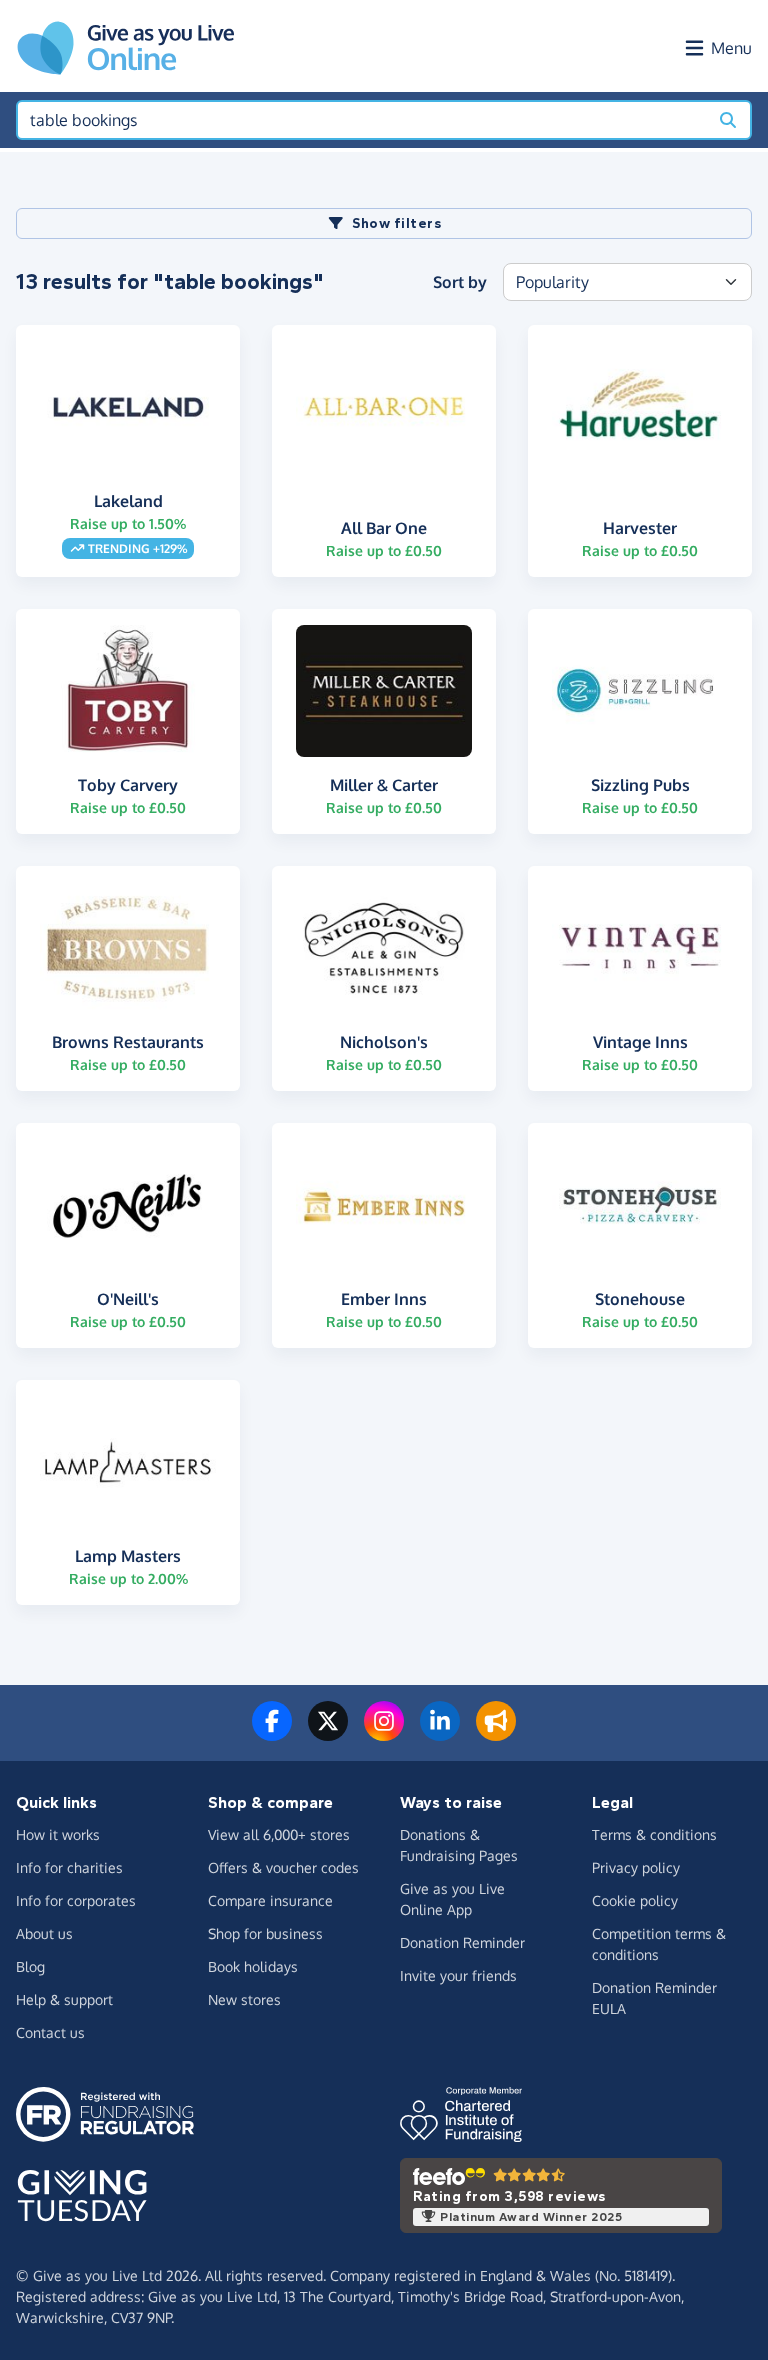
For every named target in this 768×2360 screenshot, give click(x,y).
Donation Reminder (462, 1942)
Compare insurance (270, 1900)
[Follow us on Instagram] (384, 1733)
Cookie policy (635, 1900)
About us (44, 1933)
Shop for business (265, 1933)
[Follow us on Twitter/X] (328, 1733)
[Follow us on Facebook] (272, 1733)
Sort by (460, 282)
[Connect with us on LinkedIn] (440, 1733)
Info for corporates (76, 1900)
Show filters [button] (396, 223)
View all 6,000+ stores (279, 1834)
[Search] (728, 120)
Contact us (50, 2032)
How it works (58, 1834)
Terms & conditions (654, 1834)
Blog (30, 1966)
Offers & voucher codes (283, 1867)
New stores (244, 1999)
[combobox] (362, 120)
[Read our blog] (496, 1733)
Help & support (64, 1999)
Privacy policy (636, 1867)
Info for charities (69, 1867)
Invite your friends (458, 1975)
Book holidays (253, 1966)
